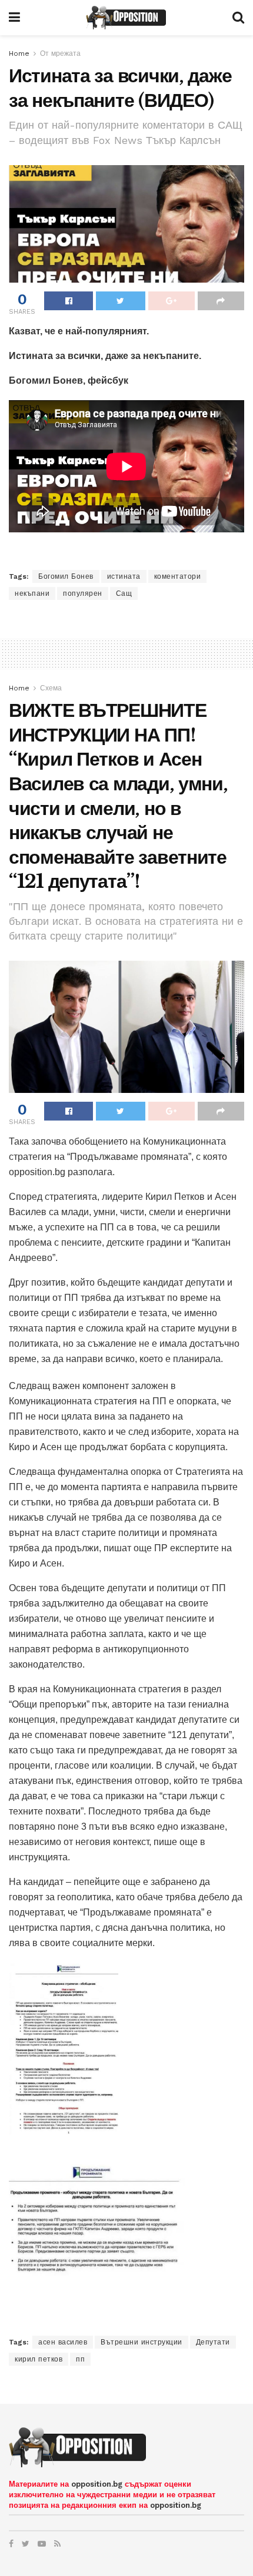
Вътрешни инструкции (142, 2342)
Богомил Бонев (66, 576)
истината (124, 576)
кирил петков (39, 2359)
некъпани (32, 593)
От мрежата (60, 53)
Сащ (124, 593)
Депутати (213, 2342)
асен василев (63, 2342)
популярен (83, 593)
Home (19, 53)
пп (80, 2359)
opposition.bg (97, 2484)
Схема (51, 688)
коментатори (178, 576)
